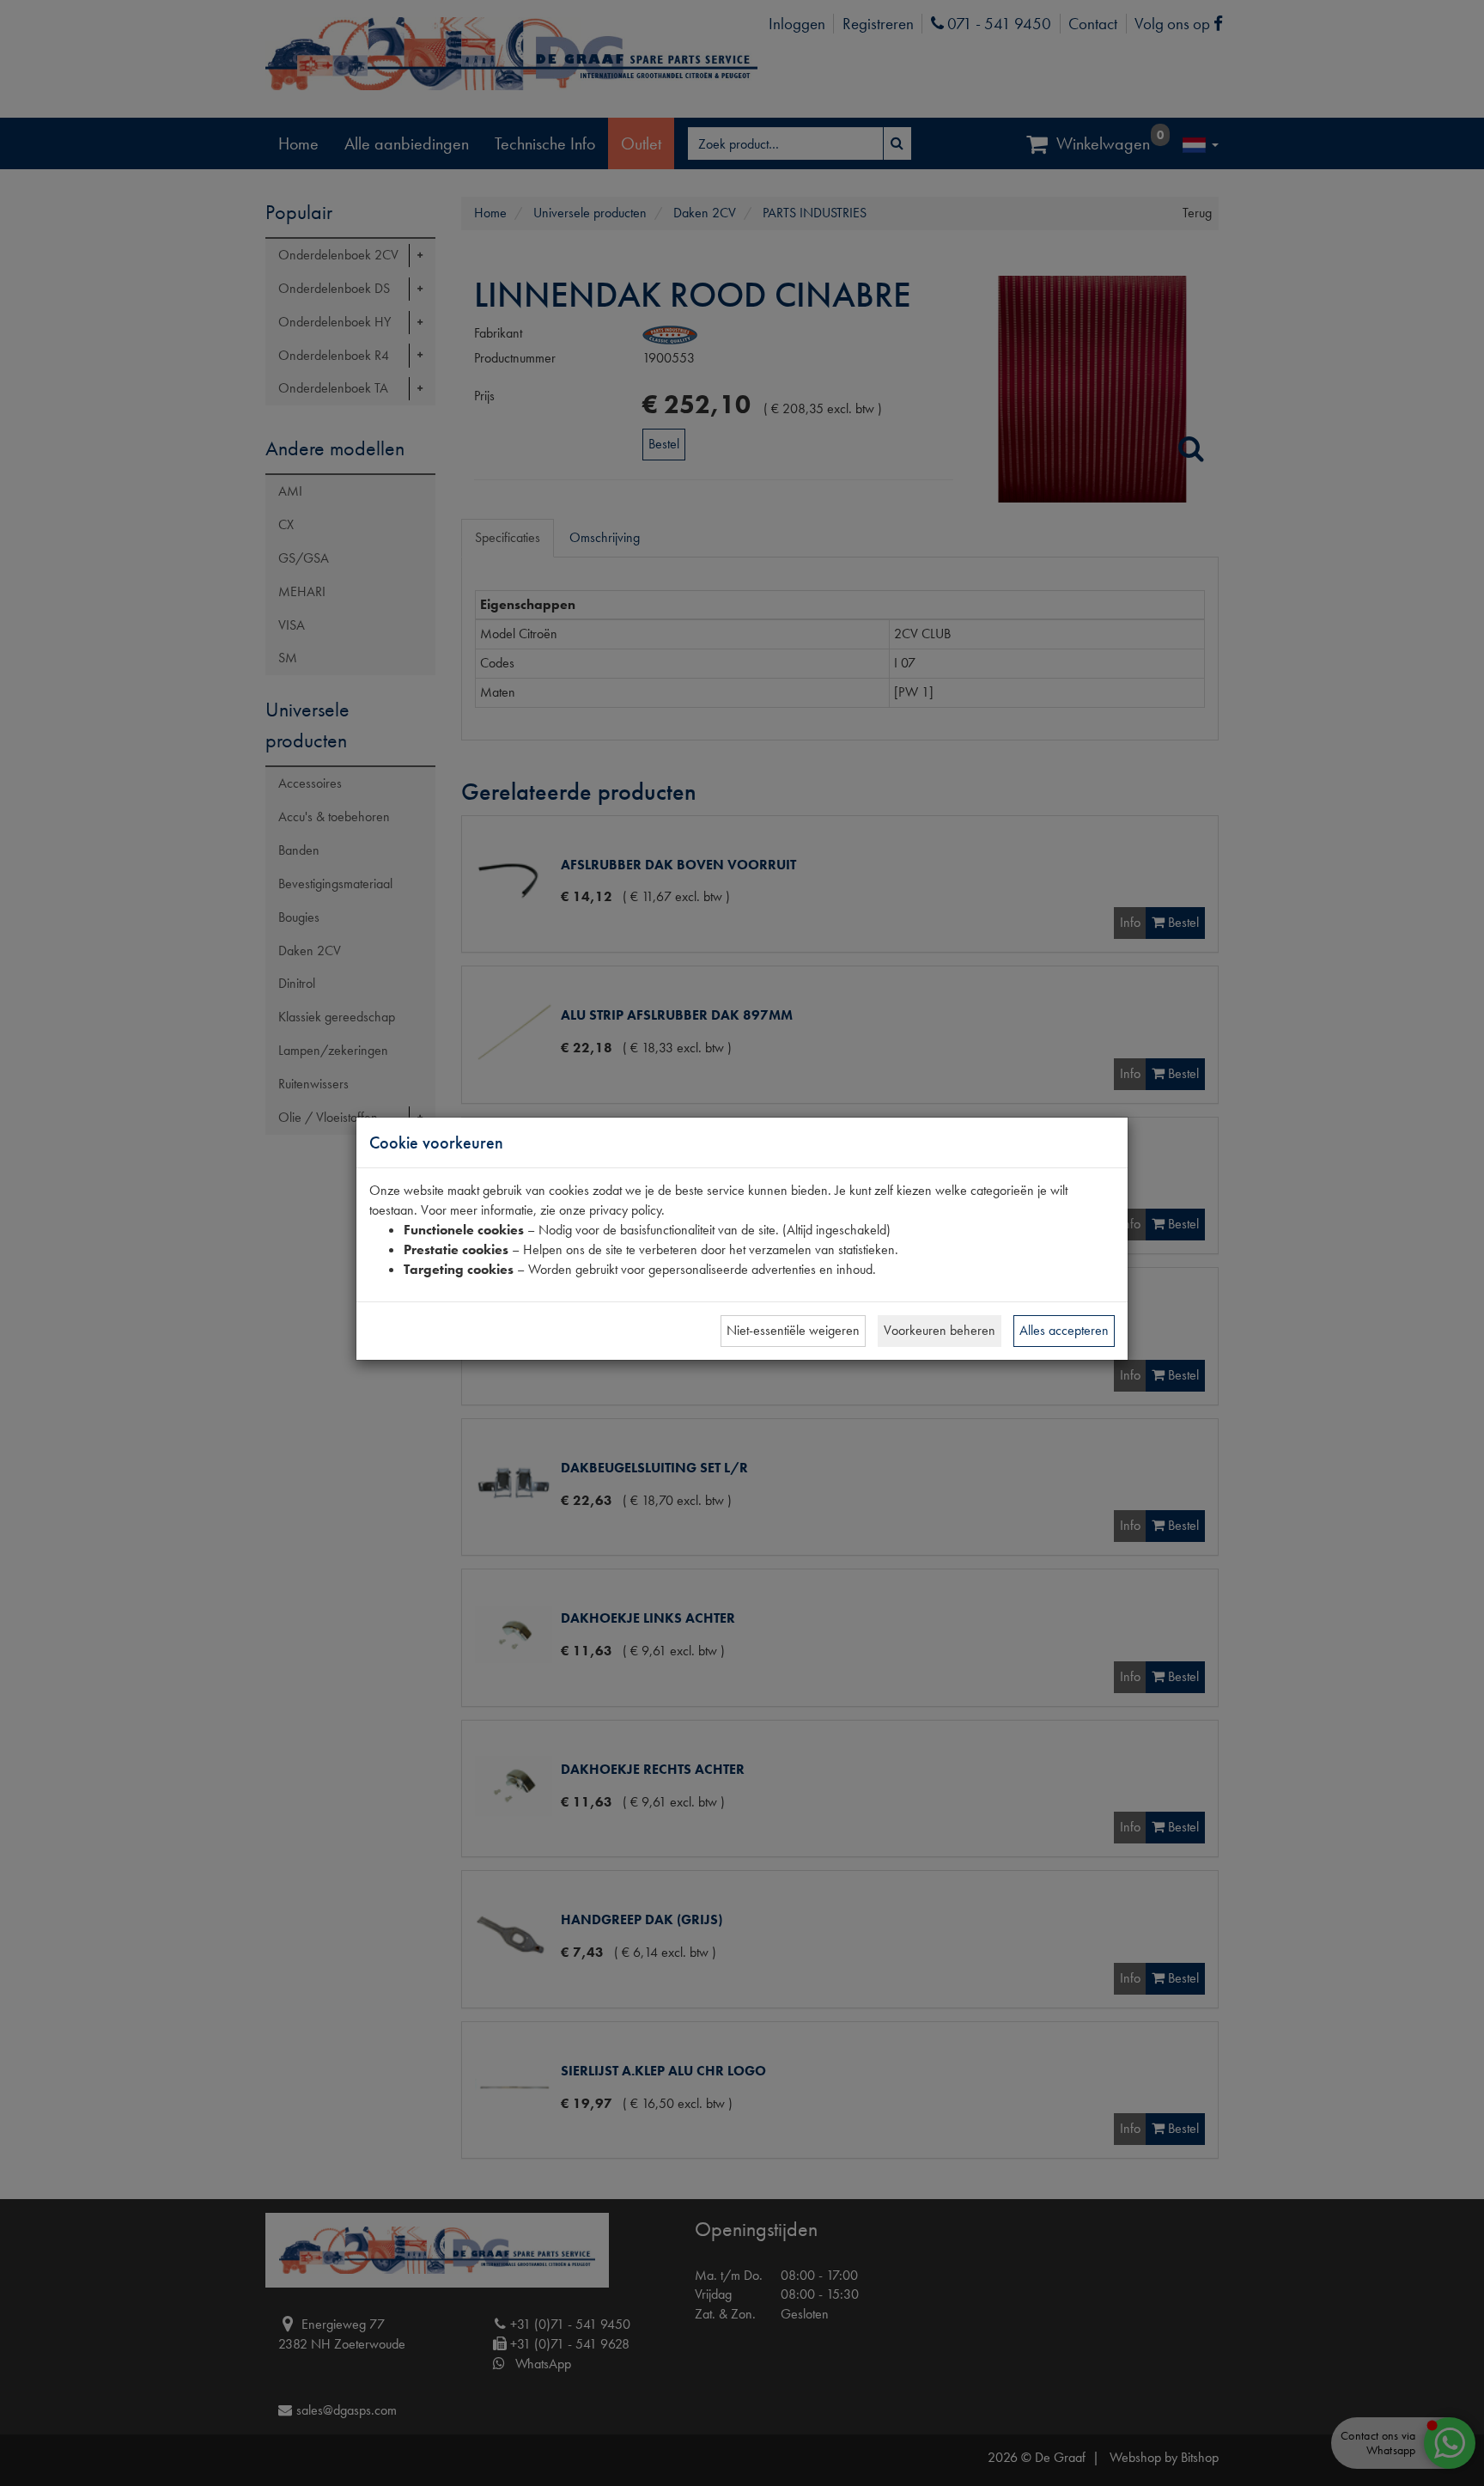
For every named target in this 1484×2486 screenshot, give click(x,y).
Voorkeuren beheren (940, 1330)
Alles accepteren (1064, 1330)
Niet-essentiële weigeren (793, 1330)
